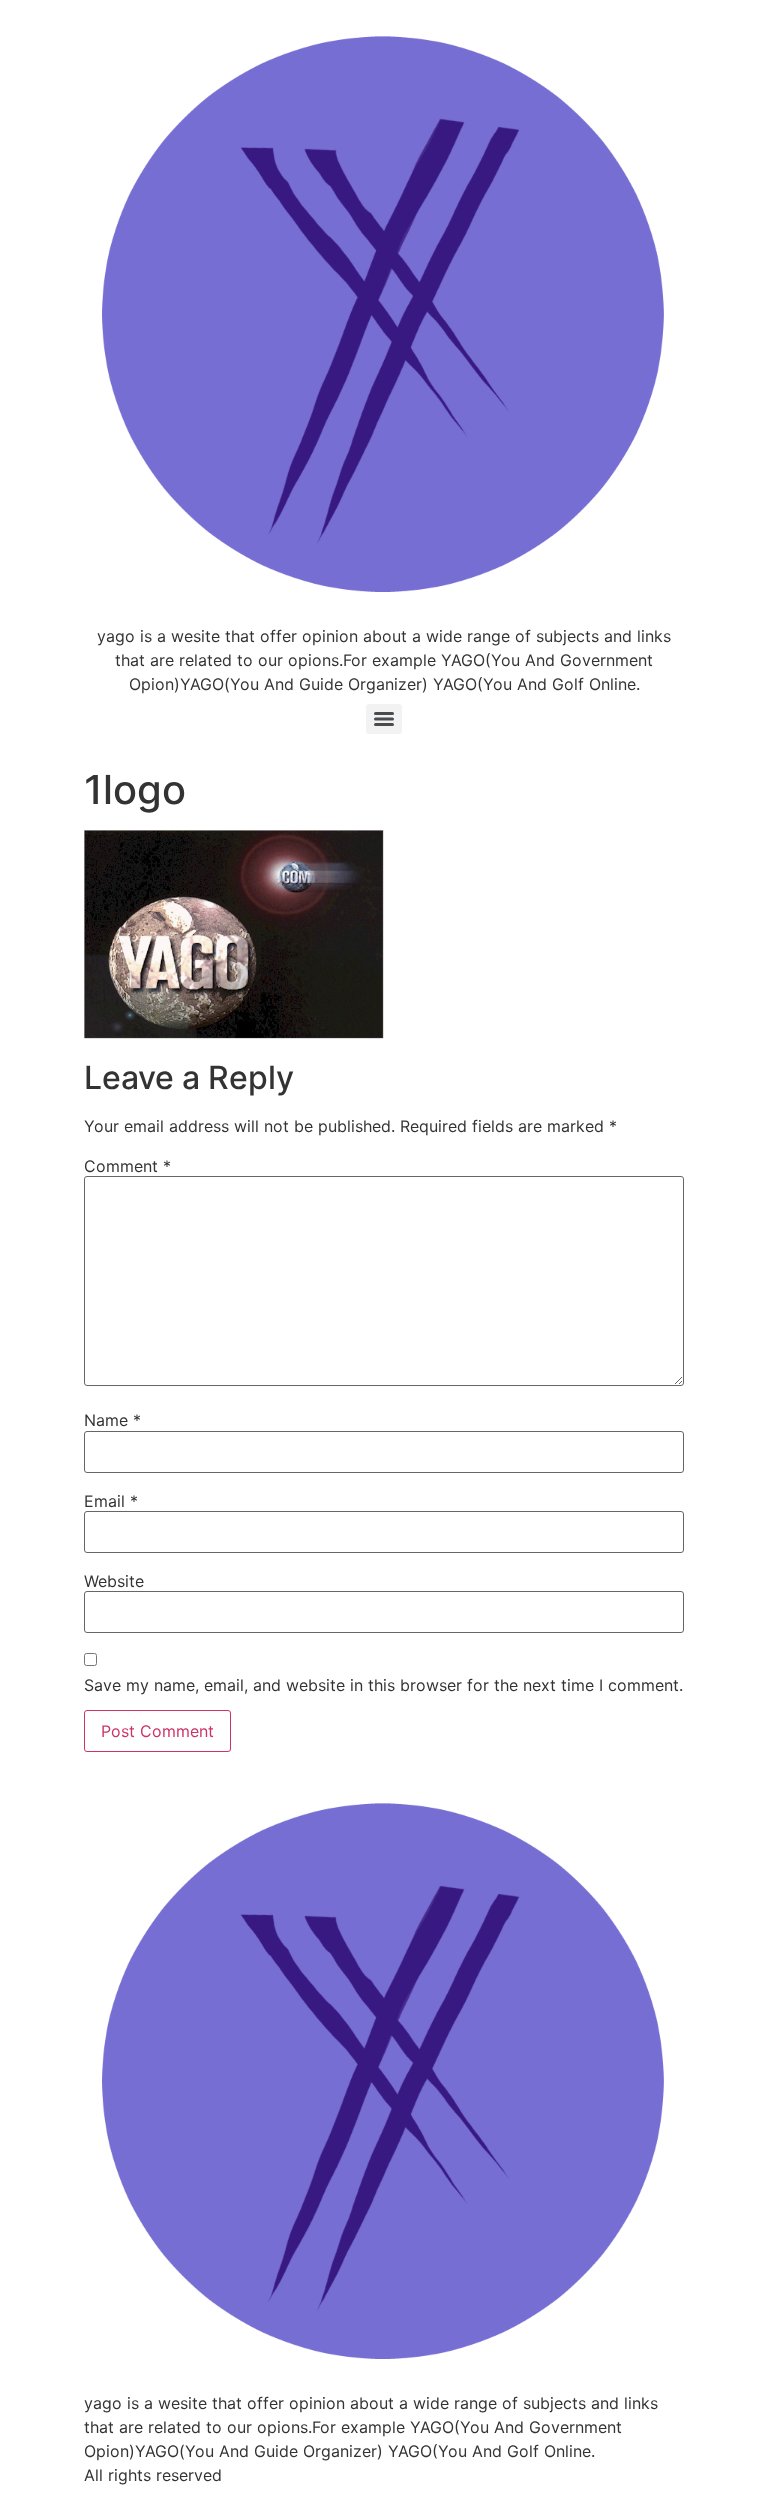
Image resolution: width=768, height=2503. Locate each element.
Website (114, 1581)
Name (112, 1420)
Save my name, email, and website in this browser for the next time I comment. (383, 1685)
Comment (127, 1166)
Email (111, 1501)
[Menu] (384, 719)
